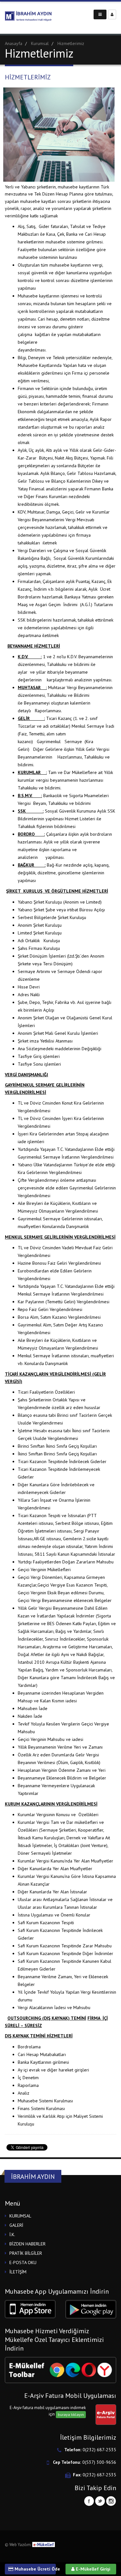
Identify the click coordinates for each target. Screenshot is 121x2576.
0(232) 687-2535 (99, 2450)
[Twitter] (100, 2501)
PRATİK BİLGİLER (26, 2253)
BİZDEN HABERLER (27, 2244)
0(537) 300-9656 (99, 2462)
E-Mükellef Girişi (92, 2569)
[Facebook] (89, 2501)
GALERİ (16, 2225)
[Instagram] (111, 2501)
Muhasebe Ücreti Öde (35, 2569)
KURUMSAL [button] (20, 2216)
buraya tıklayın (71, 2414)
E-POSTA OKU (23, 2262)
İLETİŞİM (18, 2272)
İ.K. (12, 2235)
